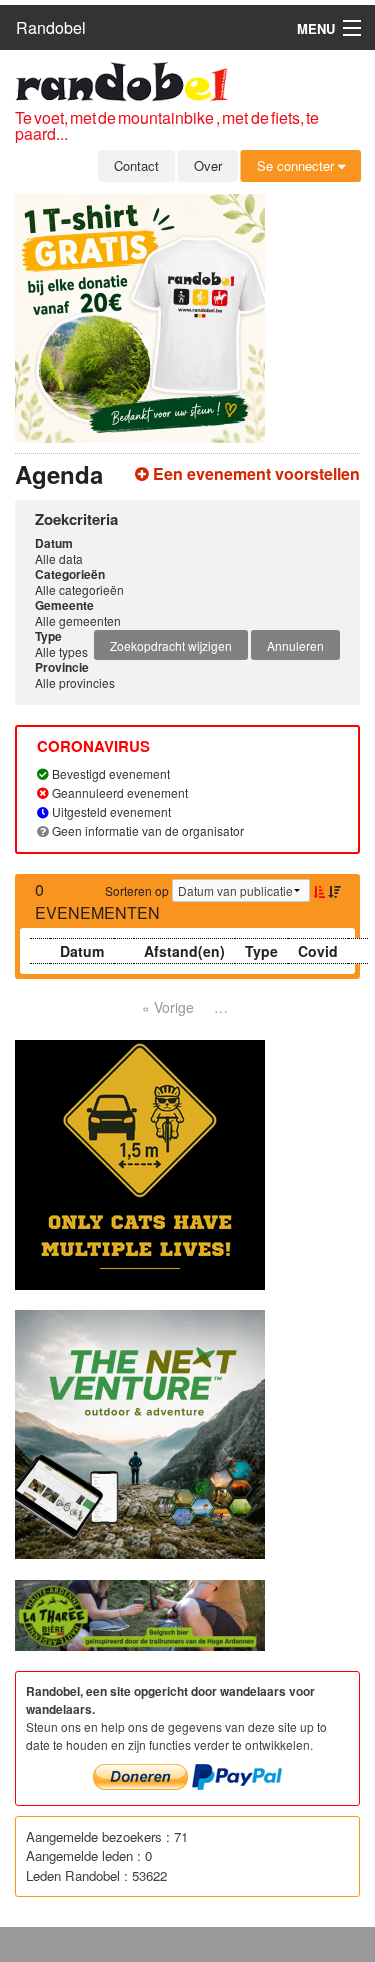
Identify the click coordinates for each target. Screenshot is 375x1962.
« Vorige (168, 1007)
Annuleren (295, 645)
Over (208, 165)
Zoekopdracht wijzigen (171, 645)
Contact (136, 165)
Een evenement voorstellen (254, 473)
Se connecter (297, 165)
